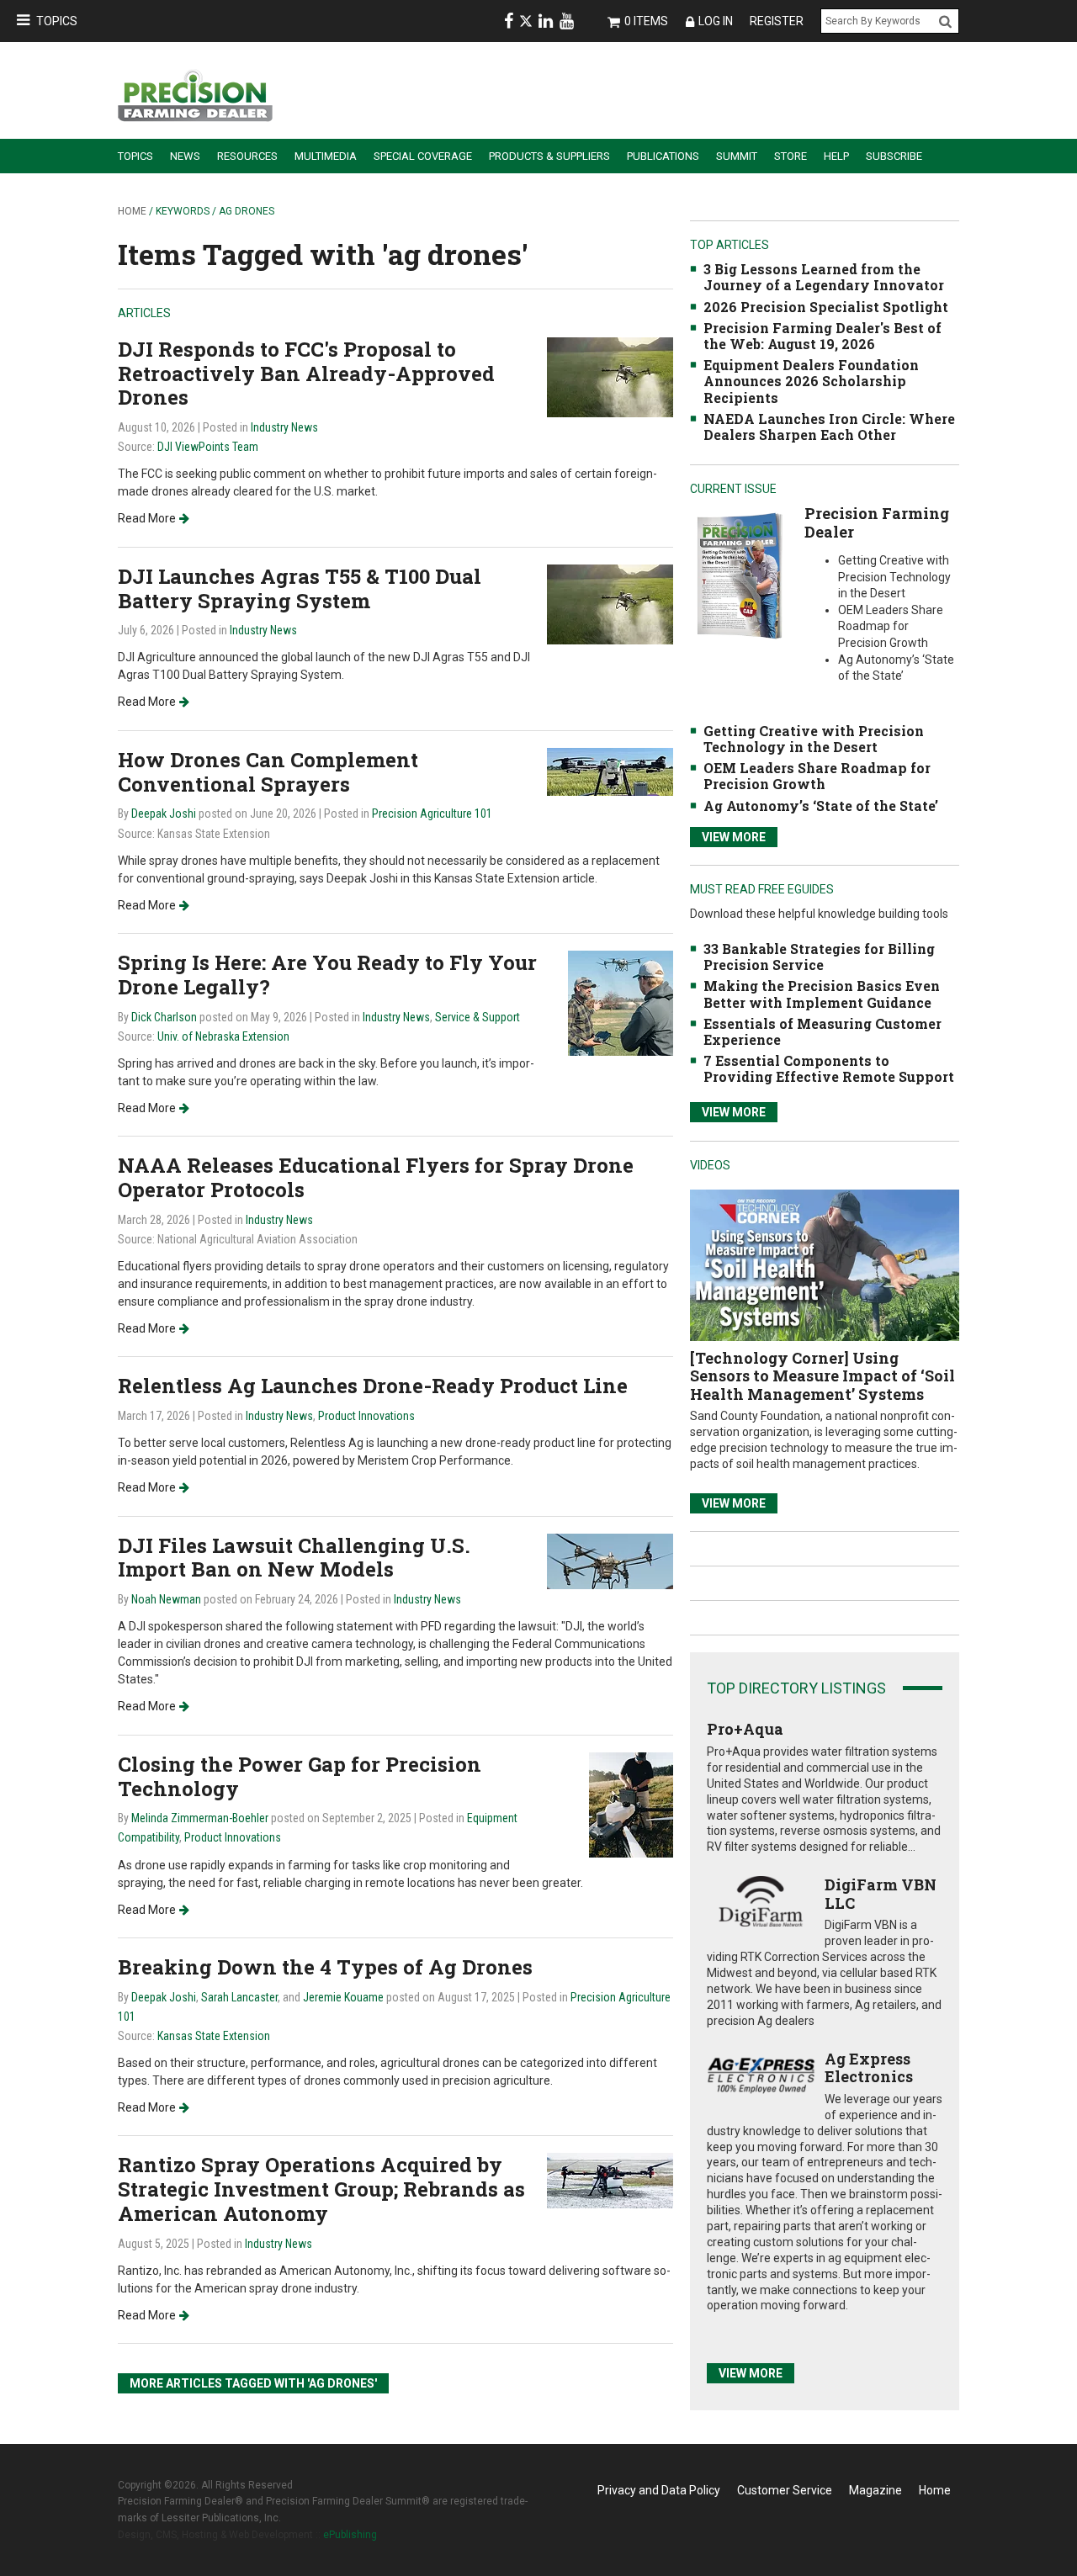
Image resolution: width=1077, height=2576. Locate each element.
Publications (663, 156)
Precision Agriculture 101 (432, 814)
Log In (716, 21)
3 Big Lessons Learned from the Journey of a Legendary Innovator (824, 277)
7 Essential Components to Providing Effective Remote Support (829, 1068)
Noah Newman (166, 1599)
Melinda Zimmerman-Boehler (200, 1818)
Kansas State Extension (214, 2036)
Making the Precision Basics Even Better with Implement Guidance (822, 994)
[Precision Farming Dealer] (739, 575)
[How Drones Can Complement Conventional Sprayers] (610, 771)
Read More (147, 518)
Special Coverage (423, 156)
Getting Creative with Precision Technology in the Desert (814, 739)
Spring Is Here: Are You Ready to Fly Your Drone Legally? (327, 975)
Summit (737, 156)
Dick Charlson (164, 1017)
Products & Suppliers (549, 156)
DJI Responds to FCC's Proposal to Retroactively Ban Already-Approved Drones (306, 374)
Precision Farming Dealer (877, 522)
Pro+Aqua (745, 1729)
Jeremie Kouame (343, 1997)
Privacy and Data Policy (659, 2490)
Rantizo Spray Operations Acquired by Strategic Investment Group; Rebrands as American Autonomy (321, 2189)
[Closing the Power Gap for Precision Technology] (631, 1803)
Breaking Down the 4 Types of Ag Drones (325, 1967)
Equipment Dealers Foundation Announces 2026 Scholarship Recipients (811, 381)
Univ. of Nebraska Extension (223, 1036)
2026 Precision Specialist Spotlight (826, 307)
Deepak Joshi (164, 814)
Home (132, 211)
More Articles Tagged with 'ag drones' (253, 2383)
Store (791, 156)
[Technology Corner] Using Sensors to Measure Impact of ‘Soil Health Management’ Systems (822, 1376)
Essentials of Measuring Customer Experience (822, 1031)
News (185, 156)
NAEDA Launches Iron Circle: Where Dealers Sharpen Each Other (829, 427)
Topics (57, 21)
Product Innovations (366, 1416)
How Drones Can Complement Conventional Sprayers (268, 772)
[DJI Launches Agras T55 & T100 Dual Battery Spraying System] (610, 604)
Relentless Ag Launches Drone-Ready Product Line (373, 1386)
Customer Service (785, 2490)
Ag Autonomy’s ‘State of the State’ (821, 806)
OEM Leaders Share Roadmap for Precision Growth (817, 776)
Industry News (284, 427)
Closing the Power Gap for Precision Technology (300, 1776)
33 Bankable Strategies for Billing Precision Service (819, 957)
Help (836, 156)
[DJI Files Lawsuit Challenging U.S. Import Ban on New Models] (610, 1560)
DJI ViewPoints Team (208, 447)
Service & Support (477, 1017)
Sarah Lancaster (239, 1997)
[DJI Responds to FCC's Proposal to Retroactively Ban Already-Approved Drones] (610, 376)
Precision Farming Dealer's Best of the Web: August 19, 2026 (822, 336)
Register (777, 21)
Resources (247, 156)
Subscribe (894, 156)
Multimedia (326, 156)
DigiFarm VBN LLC (881, 1894)
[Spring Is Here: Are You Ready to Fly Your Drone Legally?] (621, 1002)
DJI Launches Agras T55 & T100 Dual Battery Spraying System (300, 588)
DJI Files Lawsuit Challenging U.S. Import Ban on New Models (294, 1558)
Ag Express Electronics (869, 2068)
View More (734, 837)
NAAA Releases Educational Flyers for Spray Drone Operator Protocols (376, 1177)
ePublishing (350, 2535)
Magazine (875, 2490)
